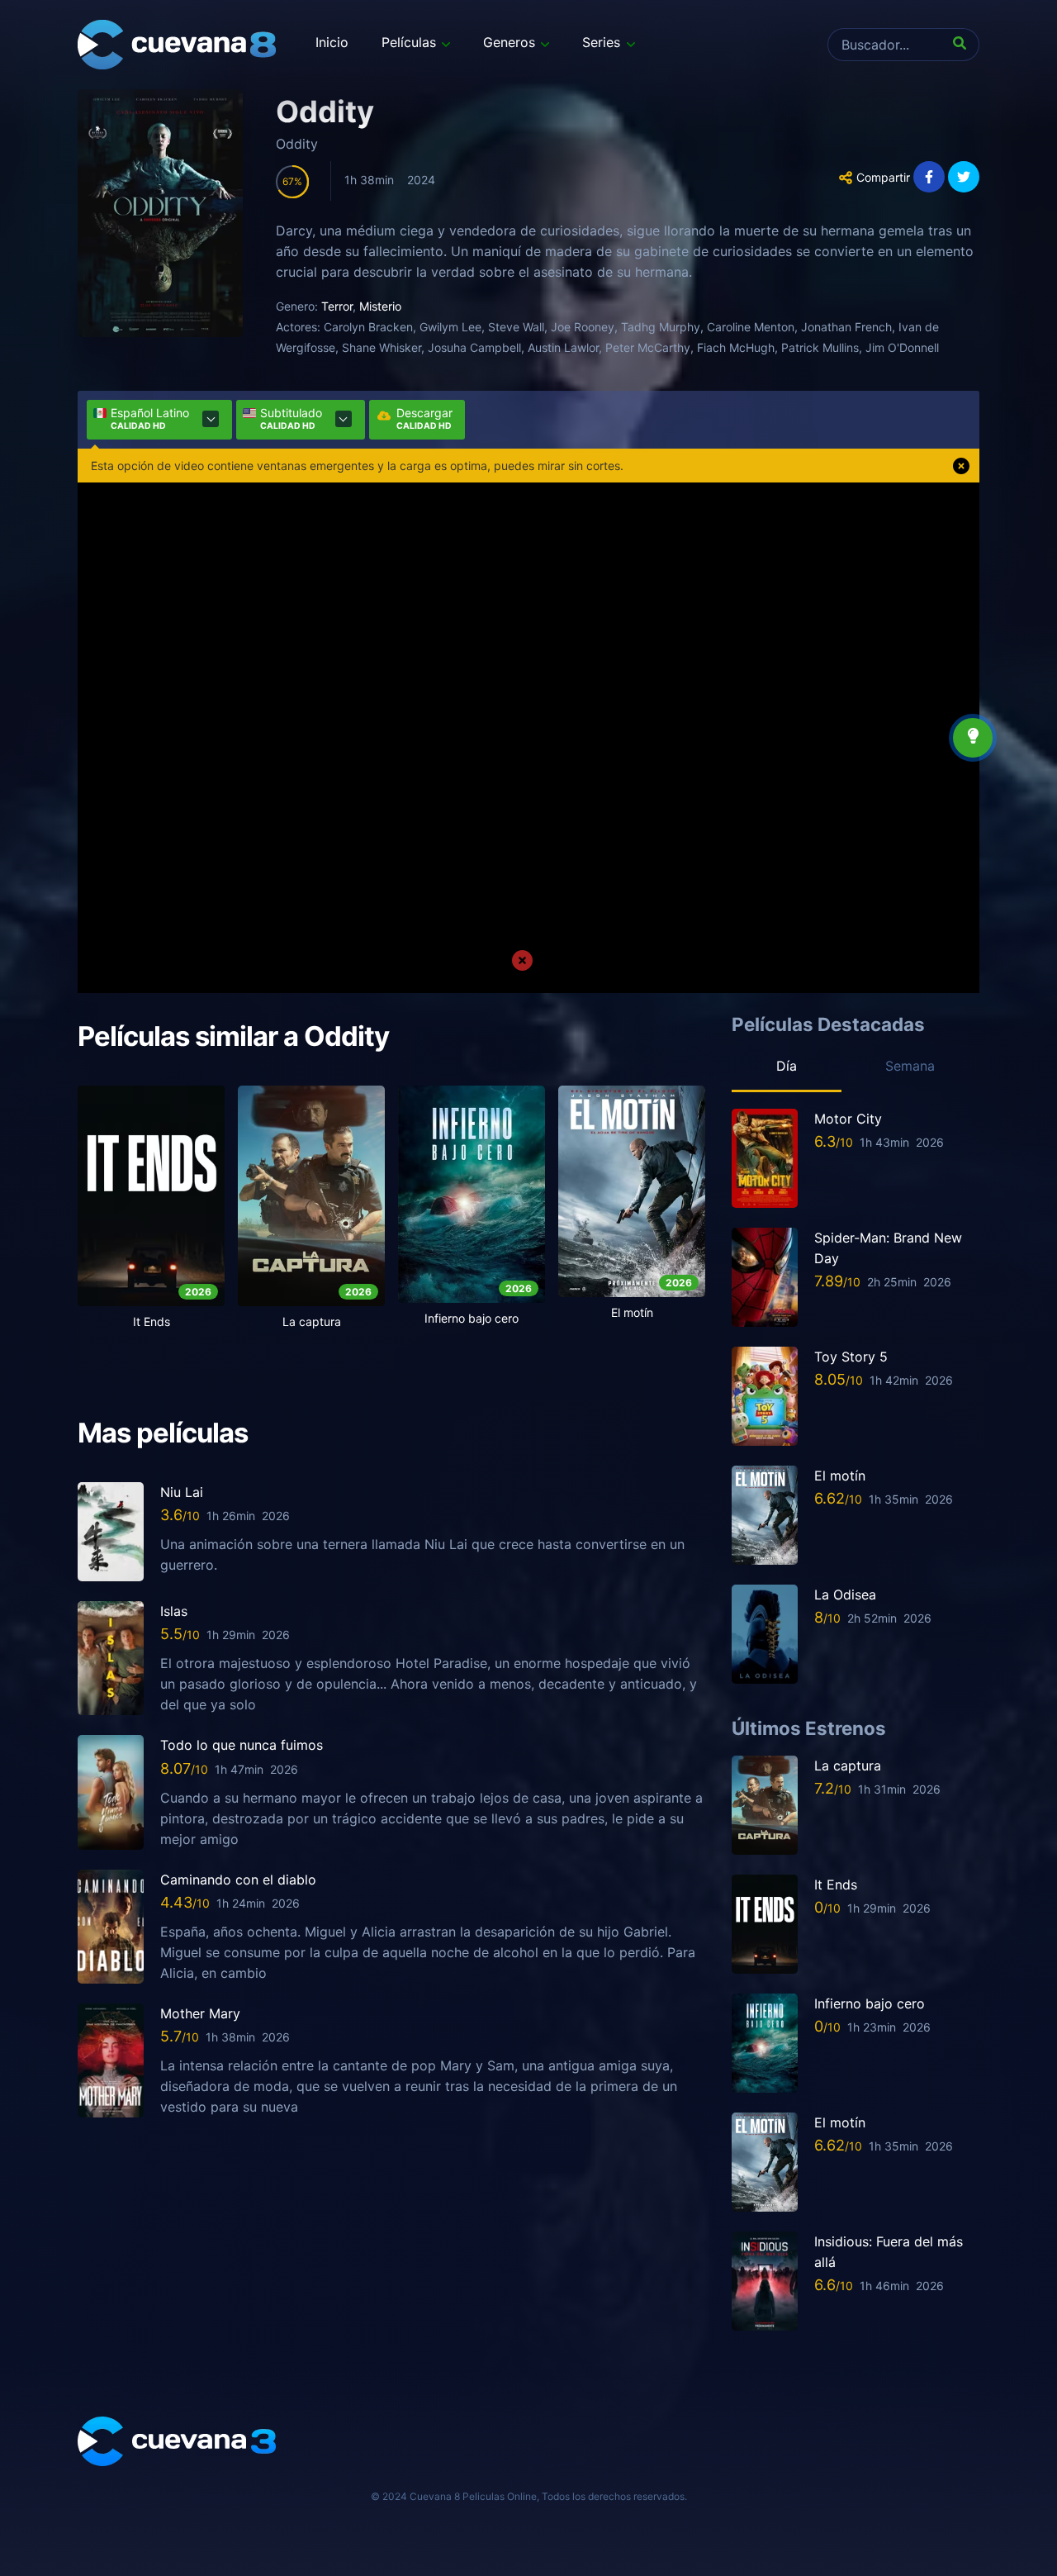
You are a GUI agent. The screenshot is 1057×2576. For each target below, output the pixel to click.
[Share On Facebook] (929, 177)
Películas (409, 42)
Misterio (380, 306)
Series (601, 42)
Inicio (332, 42)
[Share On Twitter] (964, 177)
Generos (509, 42)
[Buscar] (963, 45)
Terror (337, 306)
